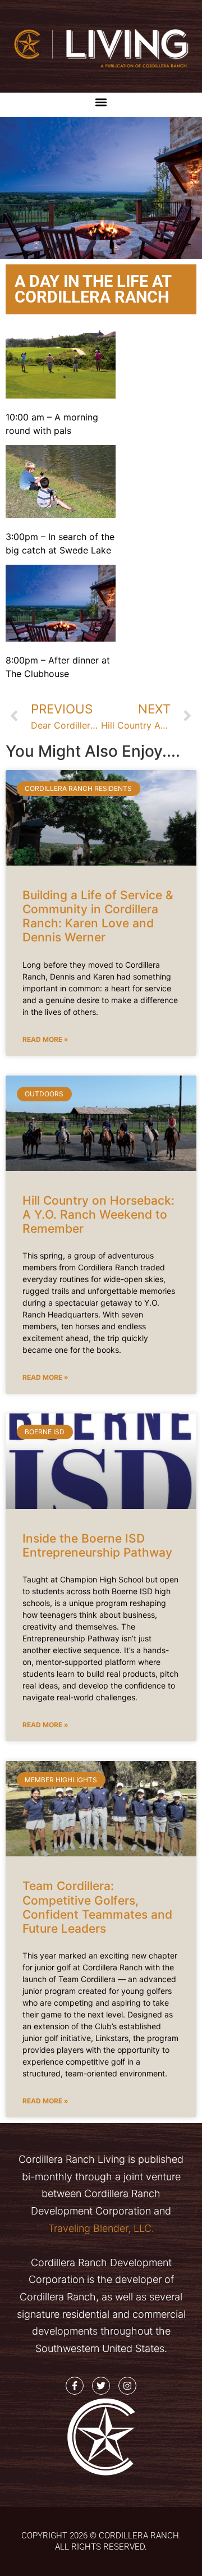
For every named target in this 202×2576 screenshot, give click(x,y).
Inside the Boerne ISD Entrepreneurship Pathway (97, 1545)
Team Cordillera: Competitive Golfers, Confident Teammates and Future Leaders (97, 1907)
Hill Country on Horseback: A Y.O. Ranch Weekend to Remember (98, 1214)
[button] (101, 102)
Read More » (45, 1039)
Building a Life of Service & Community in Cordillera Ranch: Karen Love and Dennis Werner (98, 916)
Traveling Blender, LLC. (101, 2228)
